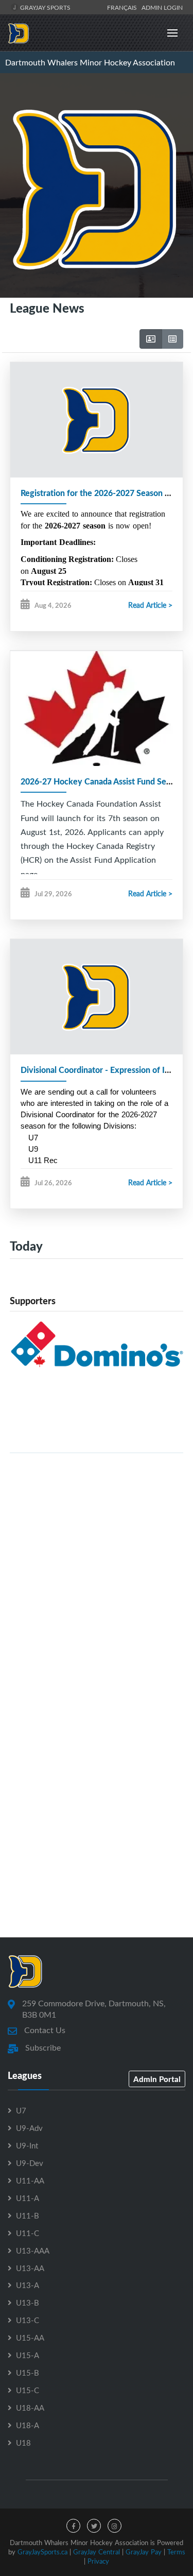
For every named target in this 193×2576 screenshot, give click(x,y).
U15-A (28, 2355)
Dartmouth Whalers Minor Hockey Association (90, 62)
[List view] (172, 339)
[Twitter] (94, 2526)
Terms (176, 2552)
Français (124, 7)
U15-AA (30, 2338)
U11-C (28, 2233)
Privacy (98, 2561)
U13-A (28, 2285)
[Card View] (151, 339)
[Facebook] (73, 2526)
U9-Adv (29, 2128)
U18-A (28, 2425)
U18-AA (30, 2408)
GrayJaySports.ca (42, 2552)
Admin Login (162, 7)
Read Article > (150, 605)
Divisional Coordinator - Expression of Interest (106, 1070)
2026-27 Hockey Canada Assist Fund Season (102, 781)
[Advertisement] (97, 1558)
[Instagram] (115, 2526)
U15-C (28, 2390)
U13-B (28, 2302)
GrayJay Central (97, 2552)
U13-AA (30, 2268)
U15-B (28, 2373)
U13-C (28, 2320)
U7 (21, 2110)
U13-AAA (33, 2250)
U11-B (28, 2215)
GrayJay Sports (45, 7)
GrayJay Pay (144, 2552)
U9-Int (27, 2145)
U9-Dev (30, 2163)
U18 (23, 2443)
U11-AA (30, 2180)
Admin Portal (157, 2079)
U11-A (28, 2198)
